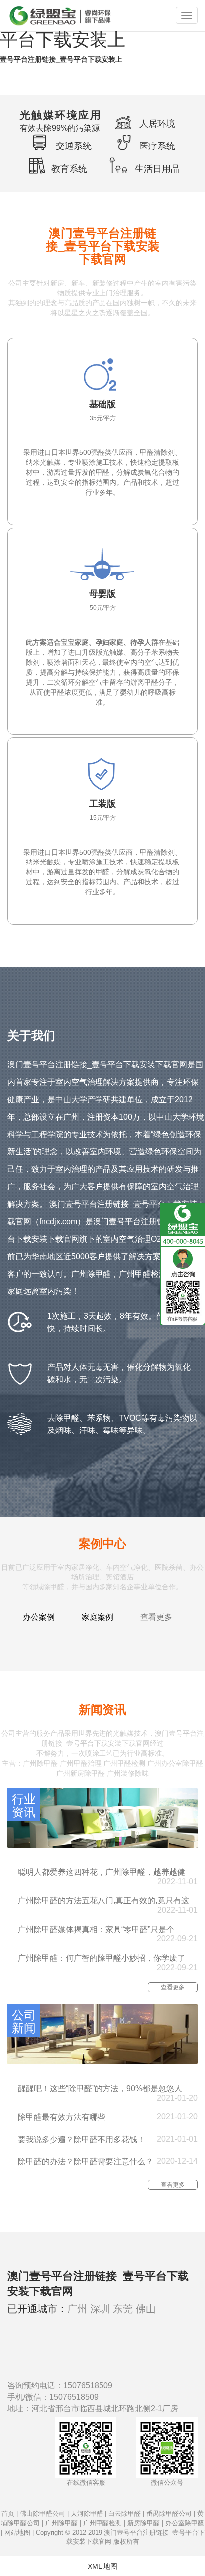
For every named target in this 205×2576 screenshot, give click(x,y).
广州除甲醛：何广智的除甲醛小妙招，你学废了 (102, 1958)
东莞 (123, 2309)
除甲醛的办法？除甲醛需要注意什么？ (86, 2162)
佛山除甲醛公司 (43, 2513)
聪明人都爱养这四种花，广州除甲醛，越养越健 (102, 1872)
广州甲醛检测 (102, 2523)
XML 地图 (102, 2566)
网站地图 (17, 2532)
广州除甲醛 (61, 2523)
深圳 (100, 2309)
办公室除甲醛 (185, 2523)
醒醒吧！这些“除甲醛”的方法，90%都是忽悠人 (100, 2088)
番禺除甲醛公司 (169, 2513)
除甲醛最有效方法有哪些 (62, 2117)
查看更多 (156, 1617)
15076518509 (88, 2385)
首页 (8, 2513)
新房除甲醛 (144, 2523)
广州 (77, 2309)
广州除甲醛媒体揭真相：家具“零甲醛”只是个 (96, 1930)
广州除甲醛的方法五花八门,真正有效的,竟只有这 (103, 1901)
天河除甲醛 (87, 2513)
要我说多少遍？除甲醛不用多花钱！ (82, 2139)
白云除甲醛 (125, 2513)
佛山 (146, 2309)
